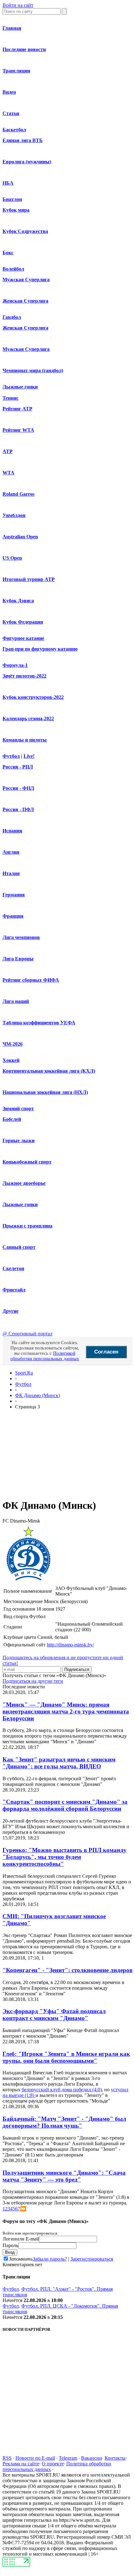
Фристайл (14, 1290)
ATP (8, 451)
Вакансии (92, 2458)
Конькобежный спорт (27, 1162)
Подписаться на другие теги (33, 1681)
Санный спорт (19, 1247)
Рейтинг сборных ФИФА (31, 980)
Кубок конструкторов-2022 (33, 697)
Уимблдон (14, 515)
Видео (9, 92)
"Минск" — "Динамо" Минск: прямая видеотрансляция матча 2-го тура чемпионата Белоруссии (66, 1711)
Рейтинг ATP (17, 409)
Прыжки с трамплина (27, 1226)
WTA (8, 473)
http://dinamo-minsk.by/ (70, 1645)
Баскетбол (14, 130)
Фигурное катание (23, 638)
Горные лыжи (19, 1140)
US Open (12, 558)
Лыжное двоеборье (24, 1183)
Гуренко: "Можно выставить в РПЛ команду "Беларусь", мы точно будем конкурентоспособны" (65, 1857)
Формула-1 (15, 665)
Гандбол (12, 317)
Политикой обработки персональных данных (45, 1356)
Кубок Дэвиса (18, 601)
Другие (11, 1311)
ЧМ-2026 (13, 1044)
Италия (11, 873)
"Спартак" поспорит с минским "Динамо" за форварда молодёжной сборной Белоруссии (65, 1805)
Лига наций (16, 1001)
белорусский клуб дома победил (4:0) (62, 2090)
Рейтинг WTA (18, 430)
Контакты (115, 2458)
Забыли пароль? (50, 2259)
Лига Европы (18, 959)
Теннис (11, 398)
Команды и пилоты (25, 740)
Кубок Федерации (23, 622)
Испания (12, 831)
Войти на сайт (18, 5)
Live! (29, 756)
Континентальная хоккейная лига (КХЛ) (49, 1071)
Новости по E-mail (35, 2458)
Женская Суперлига (25, 301)
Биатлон (12, 199)
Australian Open (20, 537)
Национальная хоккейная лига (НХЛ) (45, 1092)
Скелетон (13, 1268)
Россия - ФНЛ (18, 788)
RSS (7, 2458)
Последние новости (24, 49)
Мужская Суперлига (26, 280)
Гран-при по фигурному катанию (40, 649)
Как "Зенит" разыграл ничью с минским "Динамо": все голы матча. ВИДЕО (59, 1763)
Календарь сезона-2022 (28, 718)
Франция (13, 916)
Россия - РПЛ (18, 767)
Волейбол (13, 269)
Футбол (11, 756)
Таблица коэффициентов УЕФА (39, 1023)
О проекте (53, 2464)
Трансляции (16, 71)
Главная (12, 28)
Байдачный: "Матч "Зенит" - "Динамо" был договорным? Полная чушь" (64, 2122)
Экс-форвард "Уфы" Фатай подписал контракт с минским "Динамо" (54, 2015)
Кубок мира (16, 210)
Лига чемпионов (21, 937)
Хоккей (11, 1060)
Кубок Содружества (25, 231)
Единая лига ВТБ (23, 140)
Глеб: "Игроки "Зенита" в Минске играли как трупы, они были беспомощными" (66, 2057)
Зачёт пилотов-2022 (24, 676)
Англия (11, 852)
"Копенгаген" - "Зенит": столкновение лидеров (67, 1970)
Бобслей (12, 1119)
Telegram (68, 2458)
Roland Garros (19, 494)
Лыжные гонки (20, 387)
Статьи (11, 113)
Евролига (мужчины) (27, 162)
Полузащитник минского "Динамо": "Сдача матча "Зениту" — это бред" (64, 2176)
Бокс (8, 253)
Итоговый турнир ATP (29, 579)
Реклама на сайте (21, 2464)
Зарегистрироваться (92, 2259)
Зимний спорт (18, 1109)
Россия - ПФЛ (18, 809)
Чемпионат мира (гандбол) (33, 370)
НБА (8, 183)
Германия (14, 895)
